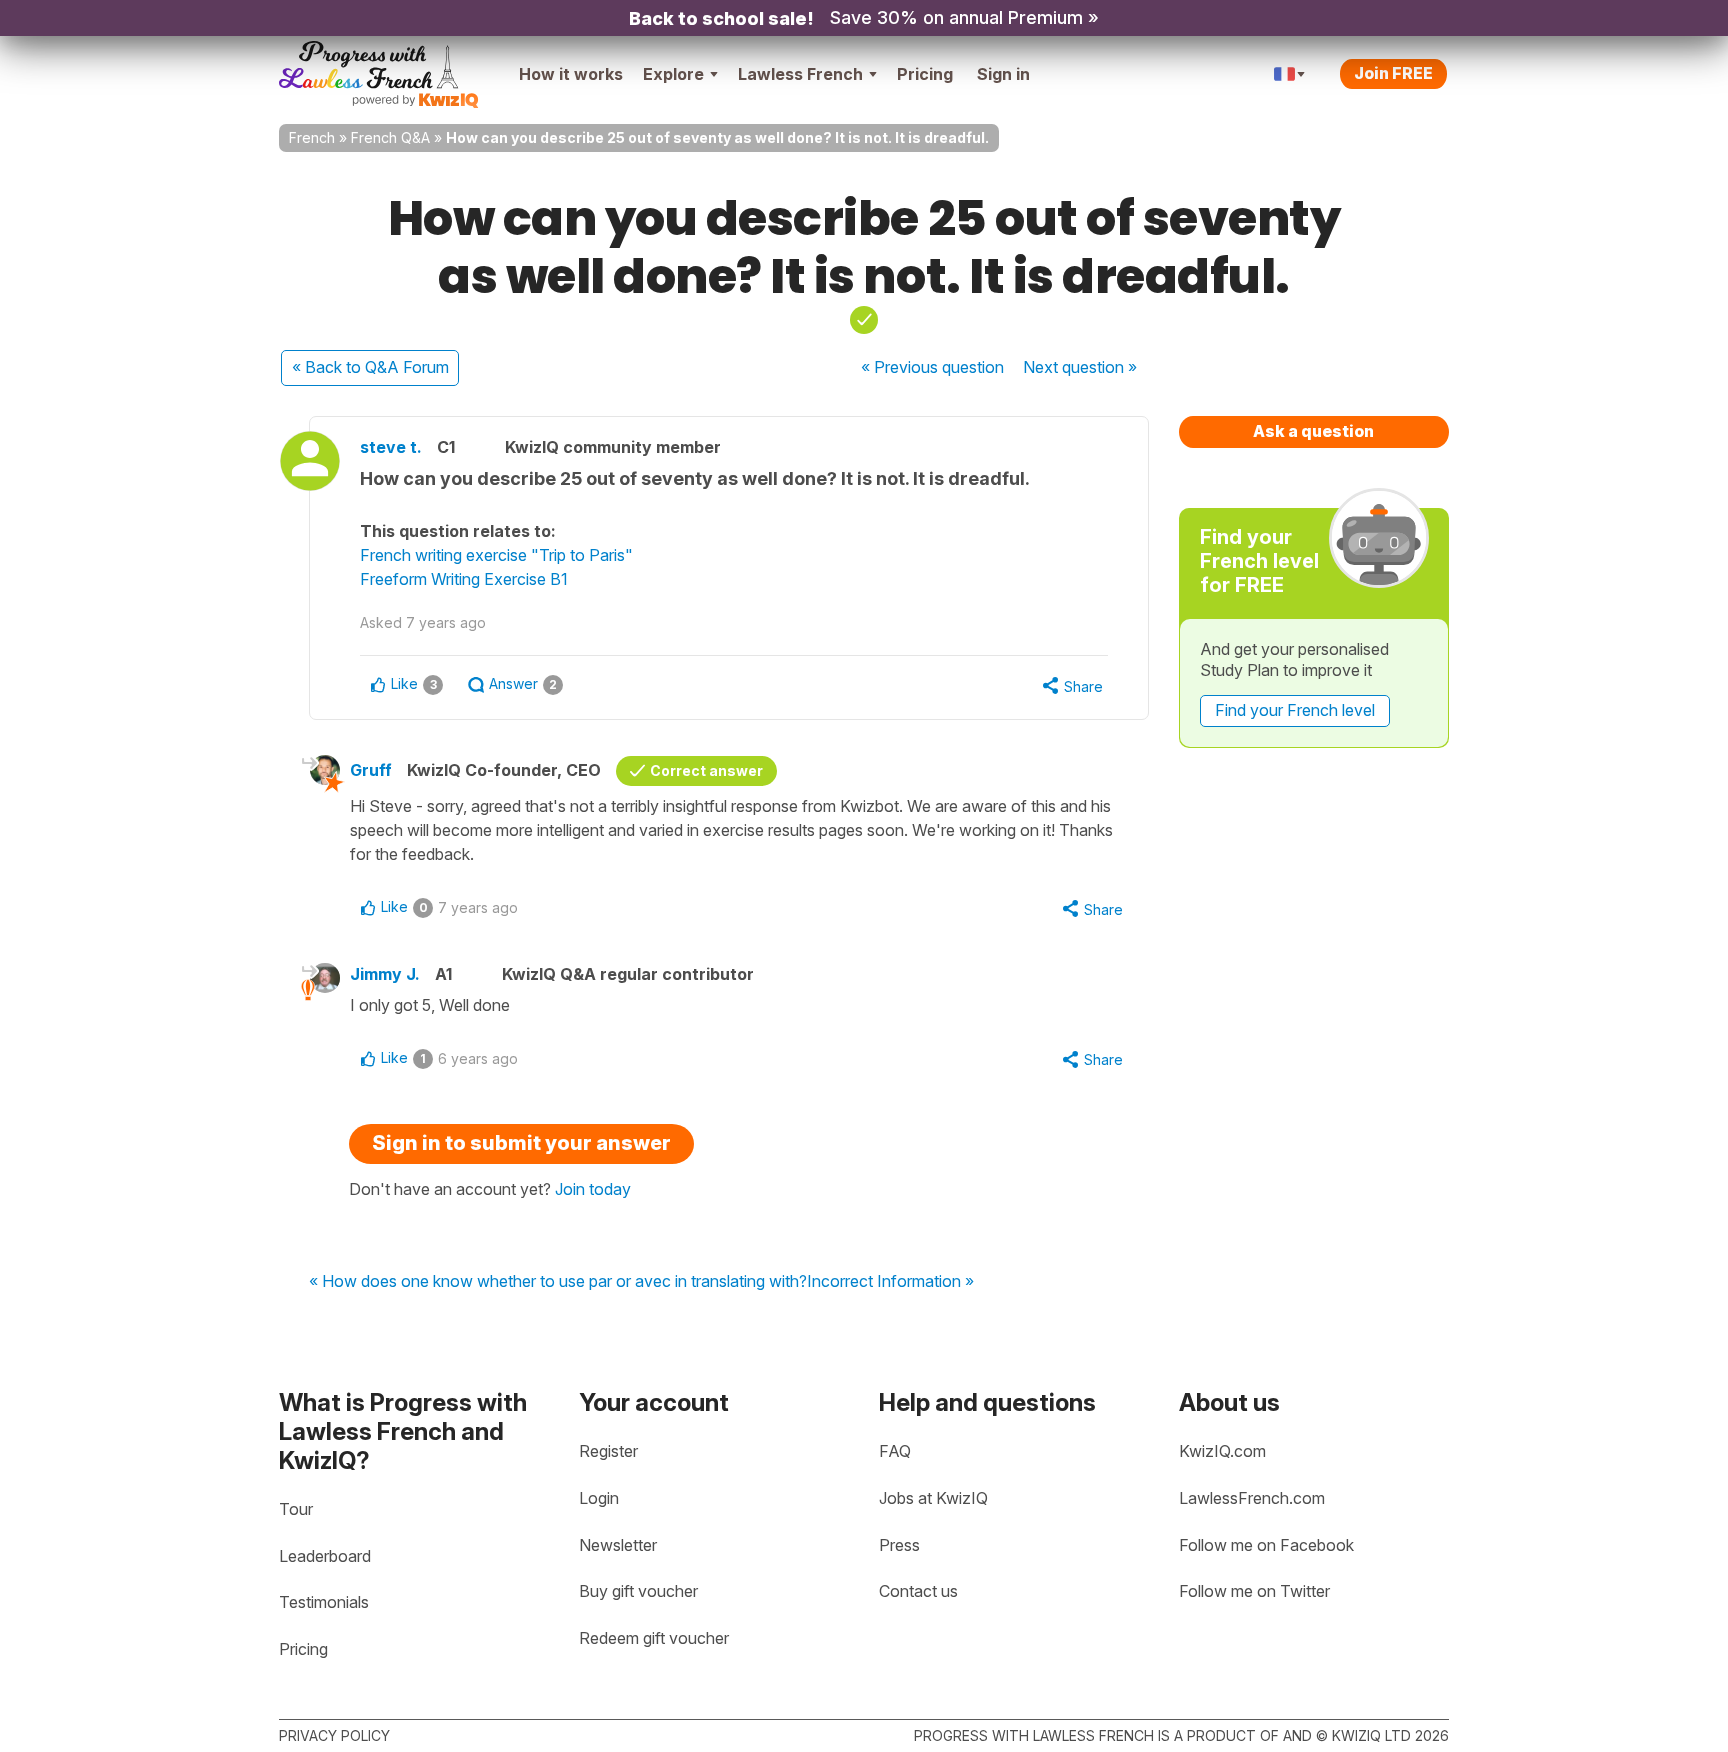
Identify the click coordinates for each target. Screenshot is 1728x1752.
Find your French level (1295, 710)
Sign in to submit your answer (521, 1143)
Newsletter (618, 1545)
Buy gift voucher (638, 1591)
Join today (593, 1189)
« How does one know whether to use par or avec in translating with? (558, 1282)
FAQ (895, 1451)
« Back (370, 367)
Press (899, 1545)
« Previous (932, 367)
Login (599, 1498)
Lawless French (800, 74)
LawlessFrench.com (1252, 1498)
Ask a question (1313, 431)
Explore (673, 74)
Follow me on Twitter (1254, 1591)
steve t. (391, 447)
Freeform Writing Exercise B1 (464, 579)
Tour (296, 1509)
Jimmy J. (385, 974)
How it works (571, 74)
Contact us (918, 1591)
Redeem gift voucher (654, 1638)
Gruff (371, 770)
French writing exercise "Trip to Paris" (496, 555)
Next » (1080, 367)
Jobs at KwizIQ (933, 1498)
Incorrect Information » (890, 1282)
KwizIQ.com (1222, 1451)
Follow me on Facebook (1266, 1545)
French (312, 137)
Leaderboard (325, 1556)
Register (608, 1451)
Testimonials (324, 1602)
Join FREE (1393, 73)
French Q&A (390, 137)
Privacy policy (334, 1735)
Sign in (1003, 74)
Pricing (925, 74)
